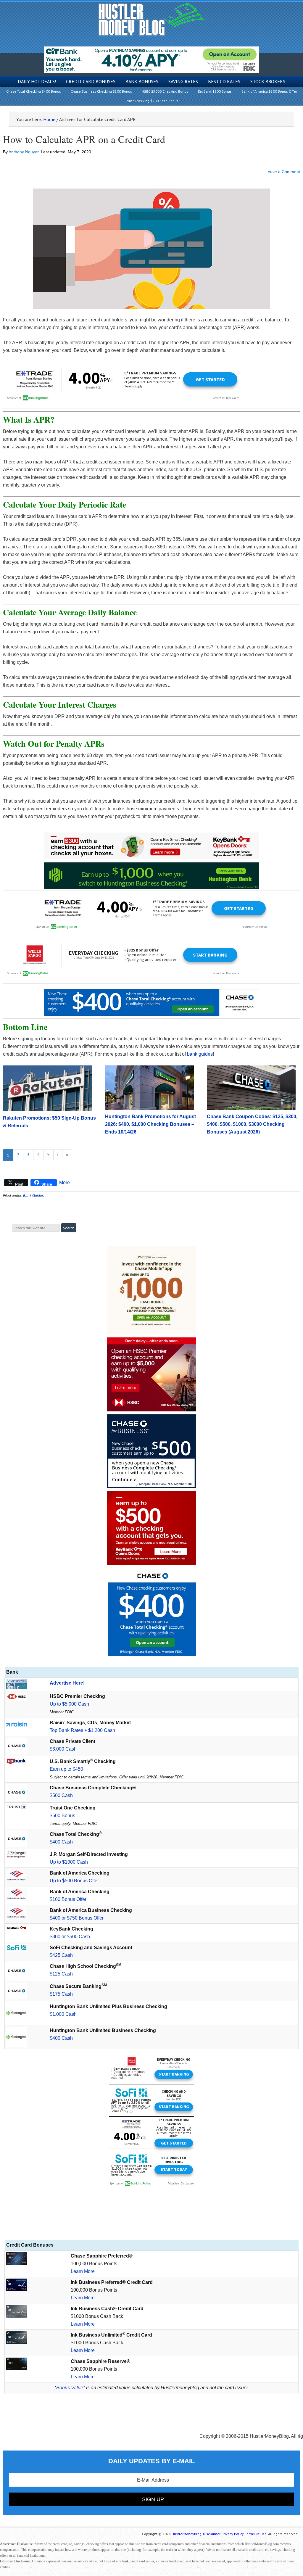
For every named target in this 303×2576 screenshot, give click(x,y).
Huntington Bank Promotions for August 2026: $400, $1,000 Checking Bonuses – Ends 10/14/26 (150, 1124)
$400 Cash (61, 1842)
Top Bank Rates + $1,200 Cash (82, 1730)
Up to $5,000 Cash (69, 1704)
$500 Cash (61, 1795)
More (65, 1182)
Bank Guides (33, 1196)
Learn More (83, 2271)
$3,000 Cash (63, 1749)
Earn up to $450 (66, 1769)
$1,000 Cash (63, 2014)
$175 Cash (61, 1994)
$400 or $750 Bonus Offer (77, 1918)
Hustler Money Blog (152, 19)
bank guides (200, 1054)
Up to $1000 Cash (69, 1862)
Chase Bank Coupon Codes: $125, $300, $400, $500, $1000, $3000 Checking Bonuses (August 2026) (252, 1124)
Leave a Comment (283, 172)
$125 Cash (61, 1974)
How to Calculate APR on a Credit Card (84, 139)
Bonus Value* (71, 2388)
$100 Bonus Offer (68, 1899)
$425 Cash (61, 1955)
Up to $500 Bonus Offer (74, 1881)
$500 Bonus (62, 1816)
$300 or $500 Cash (70, 1937)
